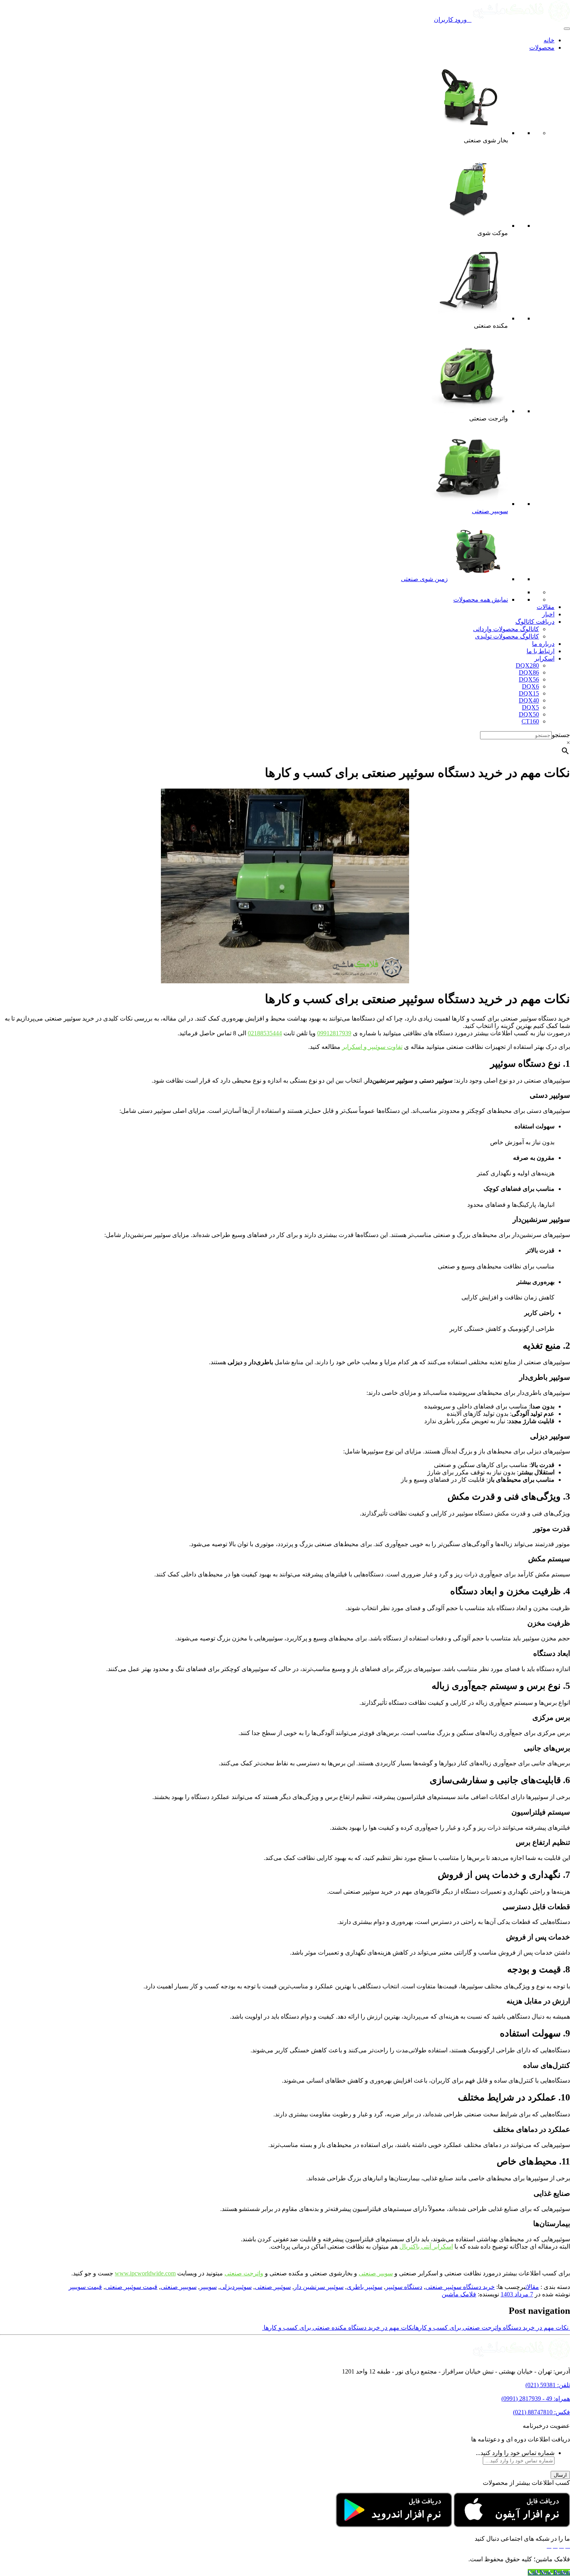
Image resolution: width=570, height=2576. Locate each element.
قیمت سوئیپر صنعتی (131, 2287)
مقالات (546, 607)
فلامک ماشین (459, 2294)
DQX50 (529, 714)
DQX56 (529, 679)
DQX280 (527, 665)
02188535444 (265, 1033)
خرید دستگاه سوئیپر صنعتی (460, 2287)
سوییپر (208, 2287)
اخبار (548, 614)
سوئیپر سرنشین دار (319, 2287)
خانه (549, 40)
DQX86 (529, 672)
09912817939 (334, 1033)
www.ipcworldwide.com (145, 2273)
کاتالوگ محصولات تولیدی (507, 636)
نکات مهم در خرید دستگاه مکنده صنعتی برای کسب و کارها (338, 2328)
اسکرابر (544, 658)
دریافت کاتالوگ (535, 622)
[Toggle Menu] (567, 29)
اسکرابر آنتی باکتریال (426, 2246)
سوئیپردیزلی (236, 2287)
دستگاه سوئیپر (404, 2287)
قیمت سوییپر (85, 2287)
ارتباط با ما (541, 651)
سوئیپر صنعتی (273, 2287)
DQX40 (529, 700)
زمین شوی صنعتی (424, 579)
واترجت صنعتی (244, 2273)
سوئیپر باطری (364, 2287)
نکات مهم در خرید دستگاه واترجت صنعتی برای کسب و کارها (492, 2328)
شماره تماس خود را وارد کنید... (515, 2453)
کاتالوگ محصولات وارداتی (506, 629)
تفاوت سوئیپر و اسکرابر (372, 1047)
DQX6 (530, 686)
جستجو (561, 735)
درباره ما (543, 644)
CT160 (530, 721)
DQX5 (530, 707)
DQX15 (529, 693)
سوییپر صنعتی (490, 511)
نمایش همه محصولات (481, 599)
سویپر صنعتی (376, 2273)
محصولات (542, 48)
